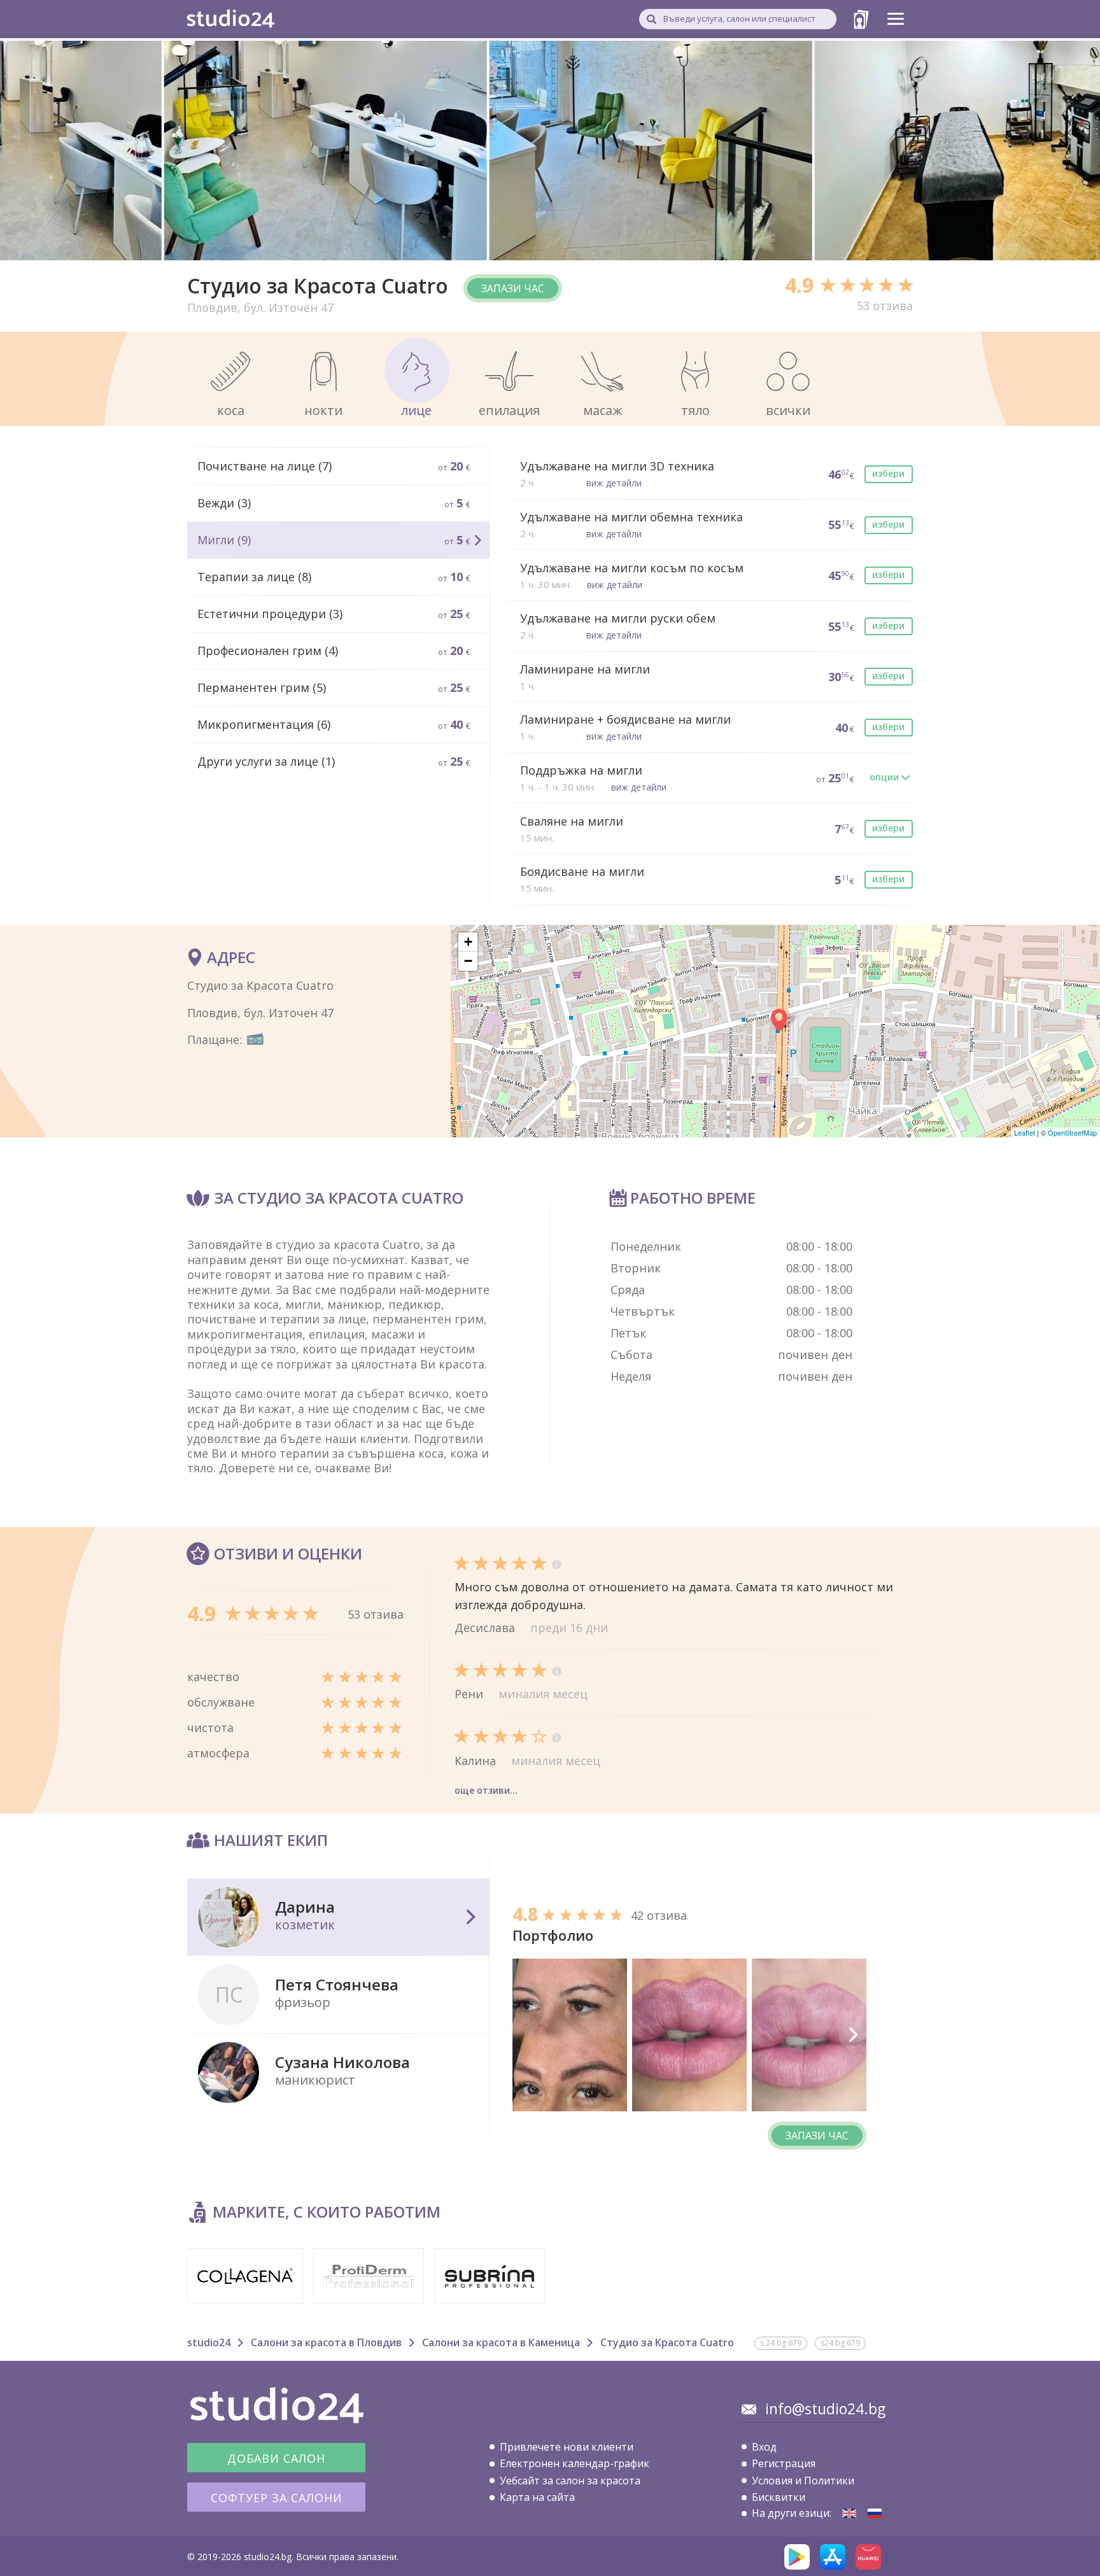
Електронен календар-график (575, 2463)
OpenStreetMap (1072, 1132)
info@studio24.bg (825, 2409)
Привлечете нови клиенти (567, 2447)
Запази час (513, 288)
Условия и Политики (803, 2481)
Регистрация (784, 2463)
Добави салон (276, 2458)
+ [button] (468, 942)
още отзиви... (486, 1790)
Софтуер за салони (277, 2498)
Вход (764, 2447)
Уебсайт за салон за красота (570, 2481)
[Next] (852, 2035)
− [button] (468, 961)
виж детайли (614, 483)
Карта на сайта (537, 2497)
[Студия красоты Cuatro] (875, 2513)
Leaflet (1025, 1132)
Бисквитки (779, 2497)
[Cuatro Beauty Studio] (849, 2513)
